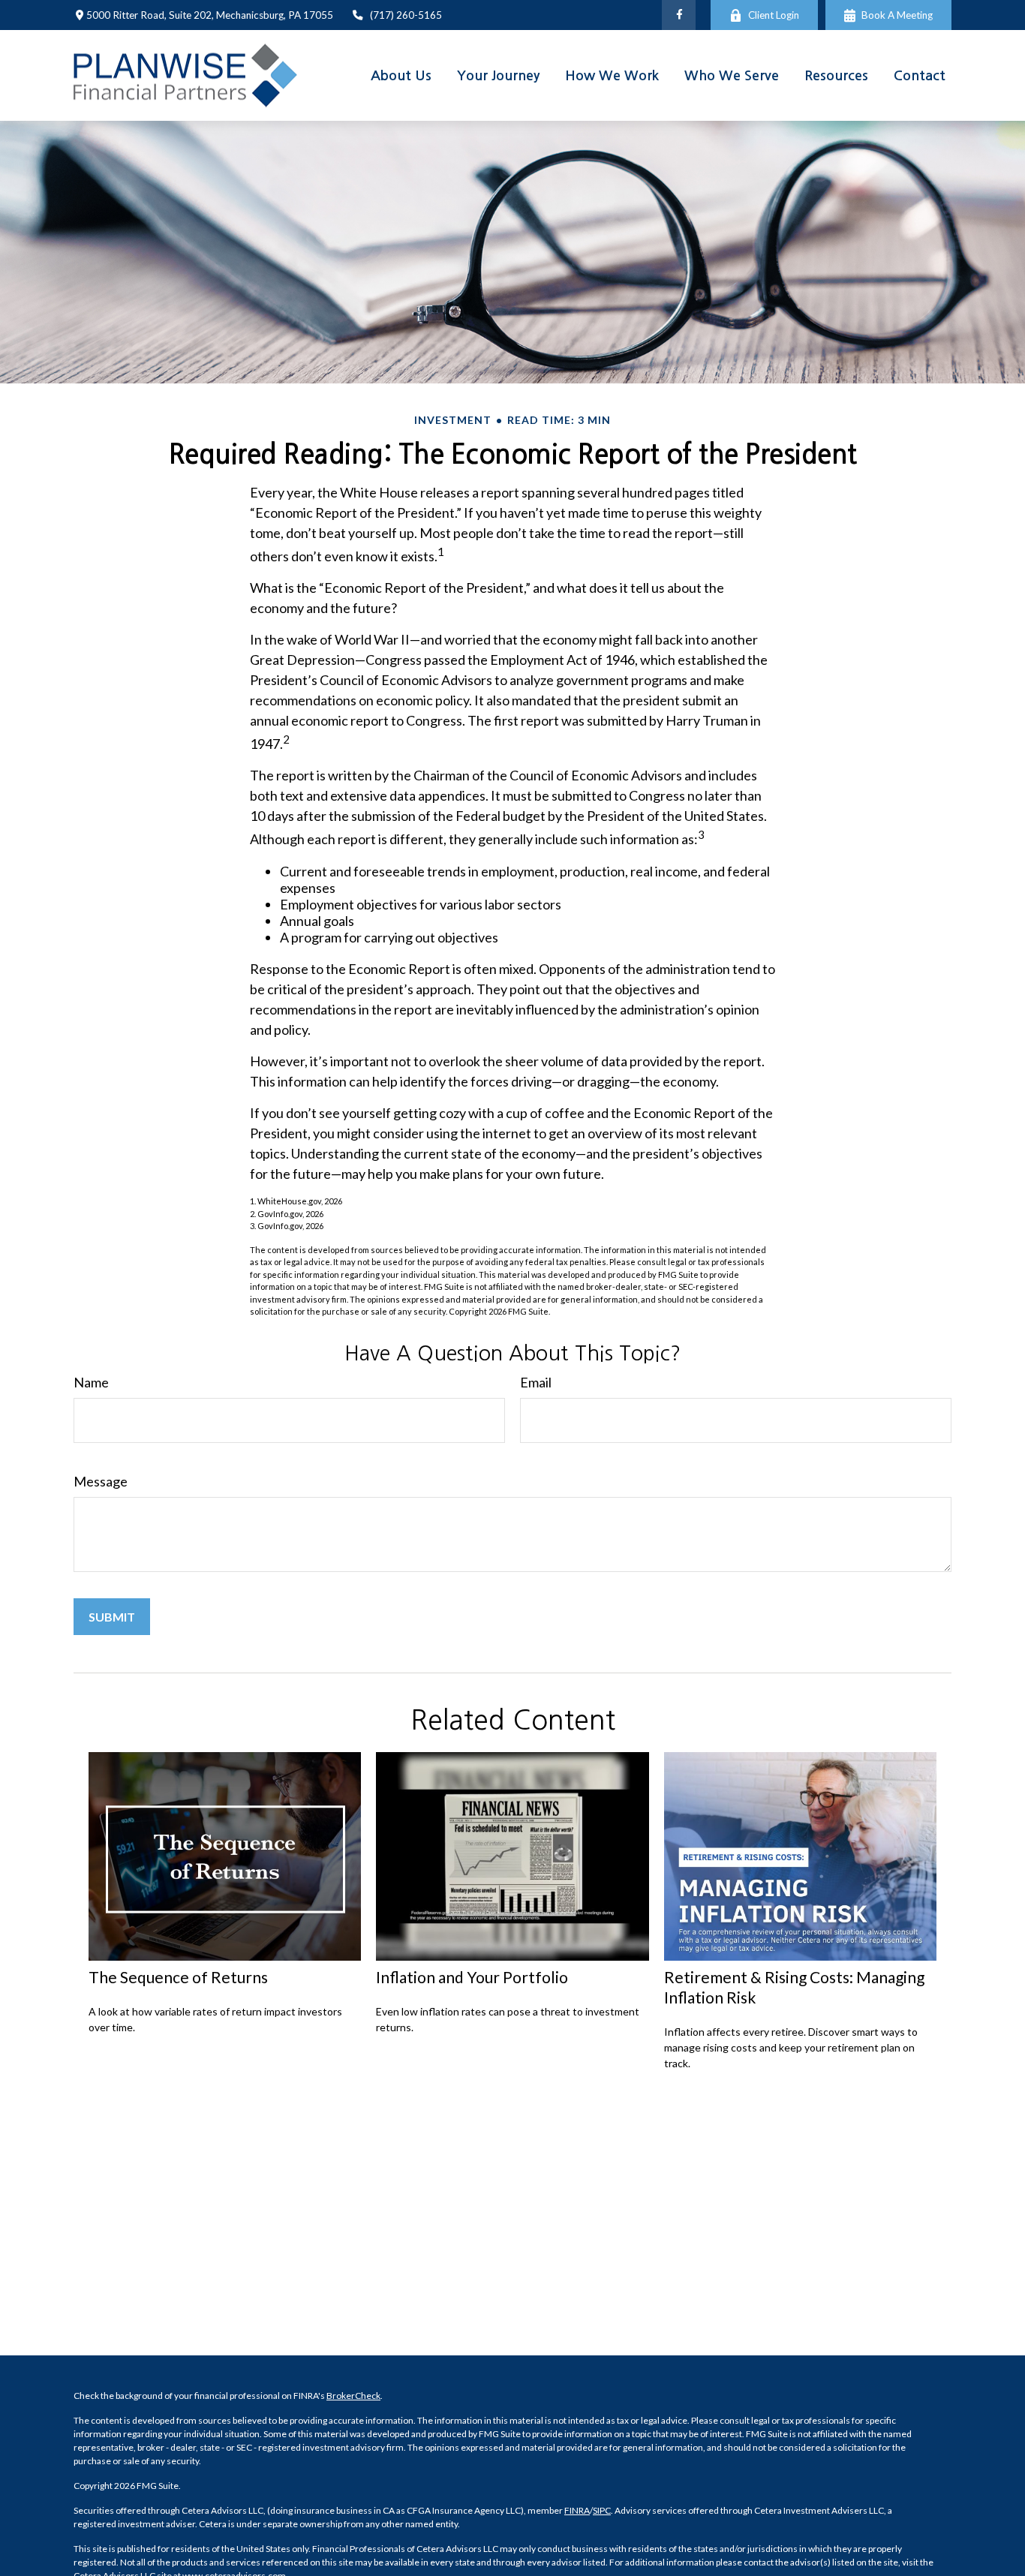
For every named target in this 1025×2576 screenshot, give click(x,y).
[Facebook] (679, 15)
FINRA (577, 2510)
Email (536, 1382)
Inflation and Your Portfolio (472, 1977)
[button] (401, 75)
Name (91, 1382)
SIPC (602, 2510)
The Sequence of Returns (178, 1977)
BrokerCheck (353, 2396)
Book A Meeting (897, 15)
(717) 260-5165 (406, 15)
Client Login (774, 15)
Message (101, 1481)
